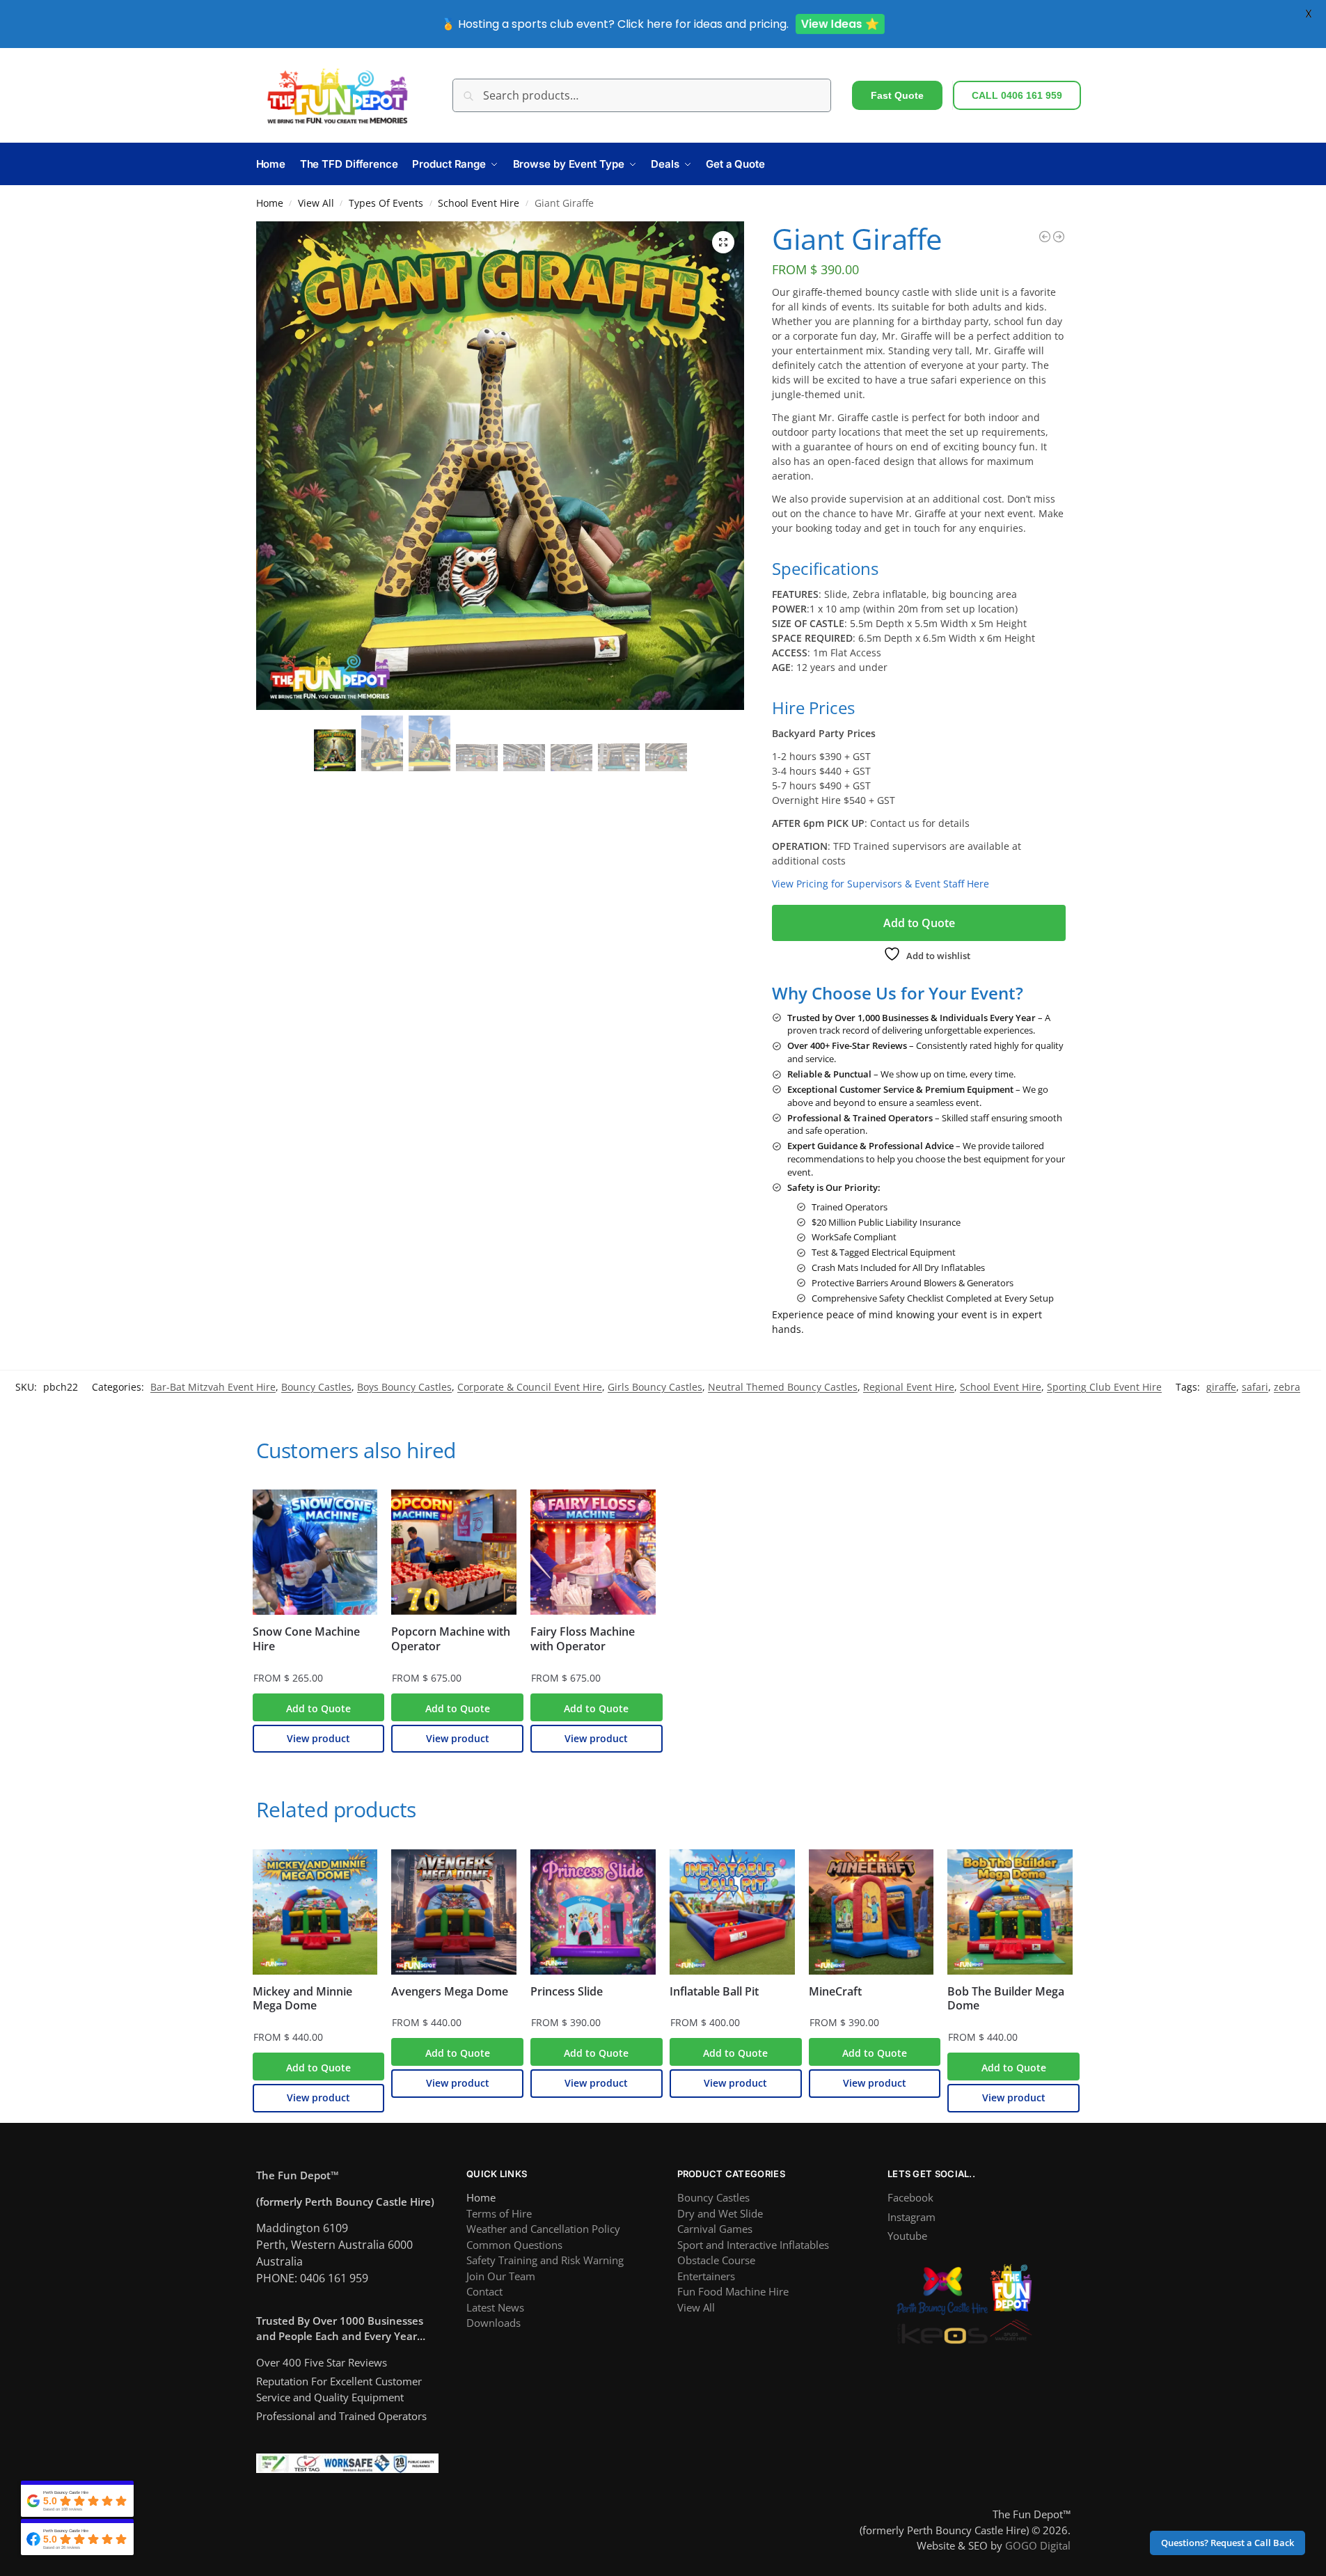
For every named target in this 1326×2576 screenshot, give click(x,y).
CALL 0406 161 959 (1017, 95)
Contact (484, 2291)
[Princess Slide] (593, 1912)
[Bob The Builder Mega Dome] (1010, 1912)
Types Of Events (386, 203)
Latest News (495, 2307)
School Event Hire (479, 203)
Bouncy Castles (316, 1387)
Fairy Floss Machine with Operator (583, 1639)
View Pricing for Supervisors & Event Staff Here (881, 884)
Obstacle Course (716, 2260)
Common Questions (514, 2245)
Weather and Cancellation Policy (543, 2229)
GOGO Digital (1038, 2545)
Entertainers (706, 2276)
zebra (1287, 1387)
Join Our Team (501, 2276)
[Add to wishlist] (353, 1503)
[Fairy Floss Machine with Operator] (593, 1552)
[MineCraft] (871, 1912)
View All (316, 203)
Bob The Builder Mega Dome (1006, 1999)
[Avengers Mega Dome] (454, 1912)
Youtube (907, 2236)
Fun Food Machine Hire (733, 2291)
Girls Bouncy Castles (655, 1387)
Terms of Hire (499, 2213)
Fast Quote (897, 95)
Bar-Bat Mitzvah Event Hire (213, 1387)
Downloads (494, 2323)
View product (318, 1738)
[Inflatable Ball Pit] (732, 1912)
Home (270, 203)
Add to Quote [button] (318, 1708)
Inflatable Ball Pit (714, 1992)
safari (1255, 1387)
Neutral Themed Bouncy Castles (783, 1387)
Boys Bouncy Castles (404, 1387)
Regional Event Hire (909, 1387)
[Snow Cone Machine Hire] (315, 1552)
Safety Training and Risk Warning (545, 2260)
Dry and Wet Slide (720, 2213)
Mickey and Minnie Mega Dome (302, 1999)
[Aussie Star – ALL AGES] (1045, 237)
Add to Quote (919, 923)
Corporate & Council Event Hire (530, 1387)
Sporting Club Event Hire (1104, 1387)
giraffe (1221, 1387)
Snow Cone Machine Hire (306, 1639)
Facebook (910, 2197)
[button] (723, 242)
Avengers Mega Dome (450, 1992)
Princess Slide (567, 1992)
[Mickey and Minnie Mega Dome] (315, 1912)
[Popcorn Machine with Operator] (454, 1552)
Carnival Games (715, 2229)
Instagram (911, 2217)
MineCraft (835, 1992)
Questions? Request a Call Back (1228, 2543)
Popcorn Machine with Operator (451, 1639)
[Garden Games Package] (1059, 237)
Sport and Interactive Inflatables (753, 2245)
